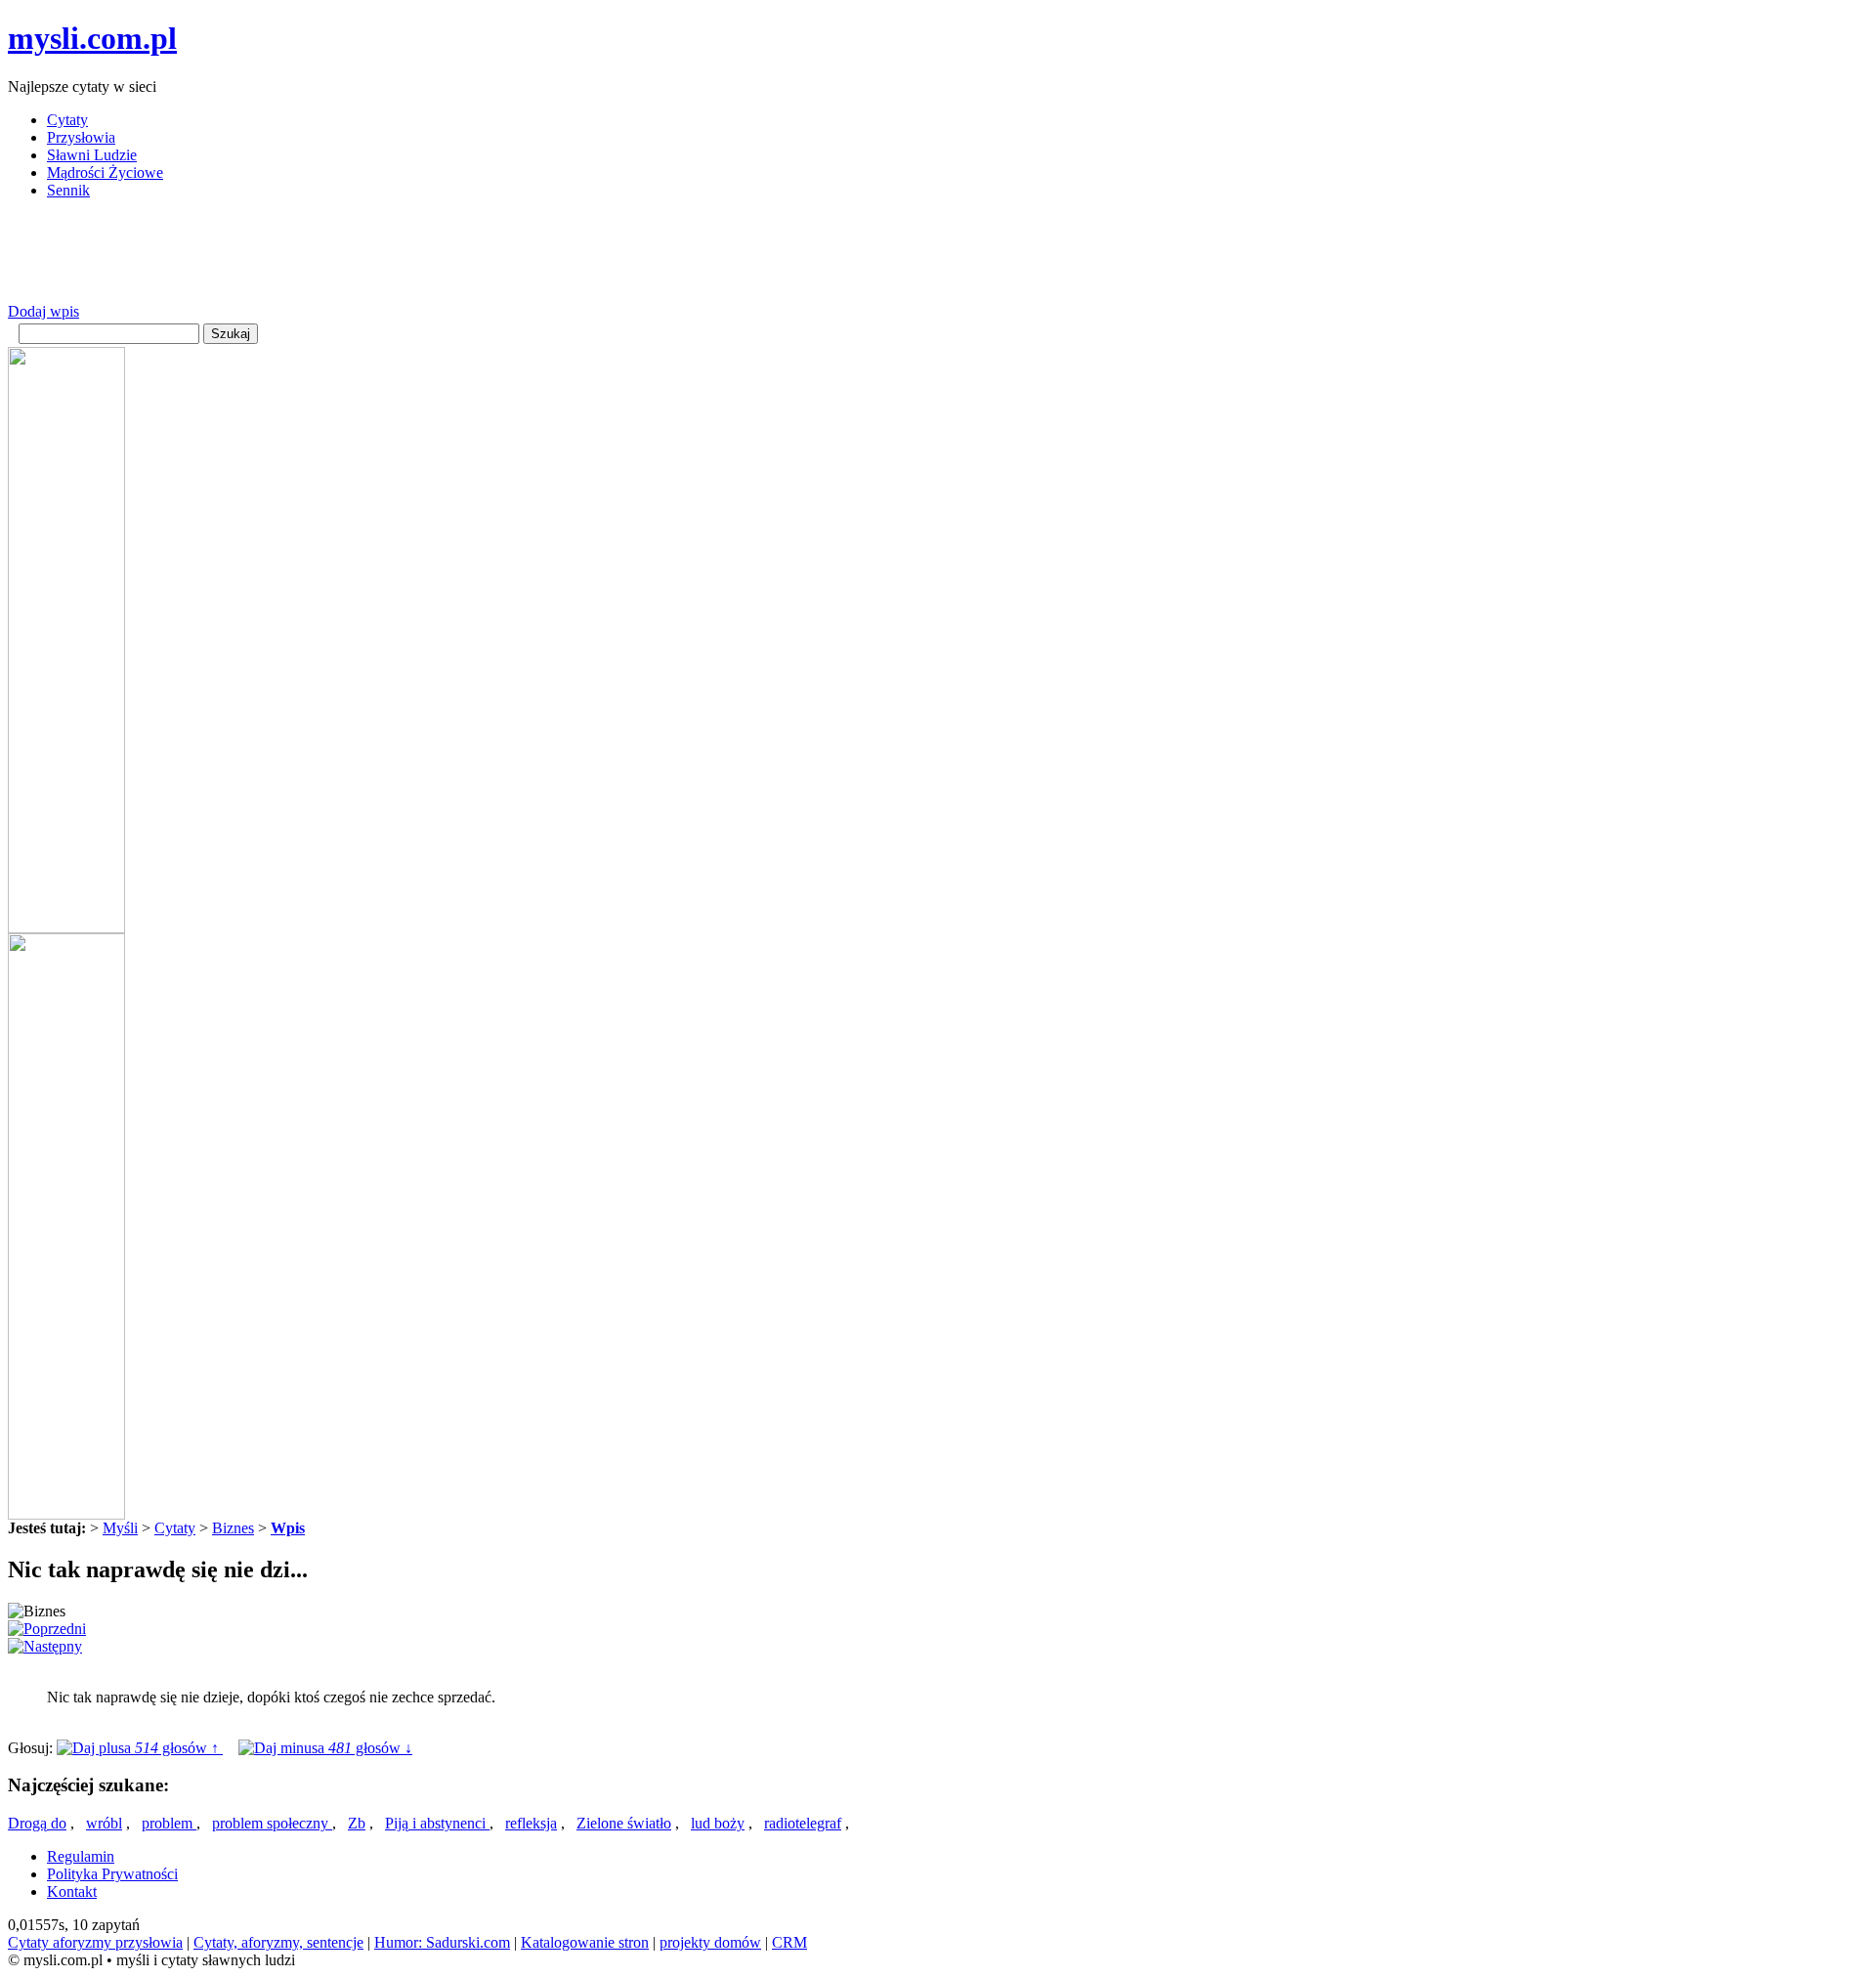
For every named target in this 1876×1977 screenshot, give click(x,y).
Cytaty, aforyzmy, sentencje (278, 1942)
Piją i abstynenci (437, 1823)
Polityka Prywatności (112, 1874)
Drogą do (37, 1823)
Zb (357, 1823)
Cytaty (67, 120)
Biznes (233, 1528)
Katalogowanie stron (585, 1942)
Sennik (68, 190)
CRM (789, 1942)
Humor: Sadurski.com (442, 1942)
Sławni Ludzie (92, 155)
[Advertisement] (363, 259)
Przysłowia (81, 137)
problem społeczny (272, 1823)
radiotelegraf (803, 1823)
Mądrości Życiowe (105, 172)
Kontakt (72, 1891)
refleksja (531, 1823)
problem (169, 1823)
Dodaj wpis (43, 311)
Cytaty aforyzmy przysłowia (95, 1942)
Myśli (120, 1528)
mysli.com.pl (92, 38)
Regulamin (81, 1856)
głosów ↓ (370, 1748)
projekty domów (710, 1942)
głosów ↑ (179, 1748)
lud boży (718, 1823)
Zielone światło (624, 1823)
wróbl (104, 1823)
